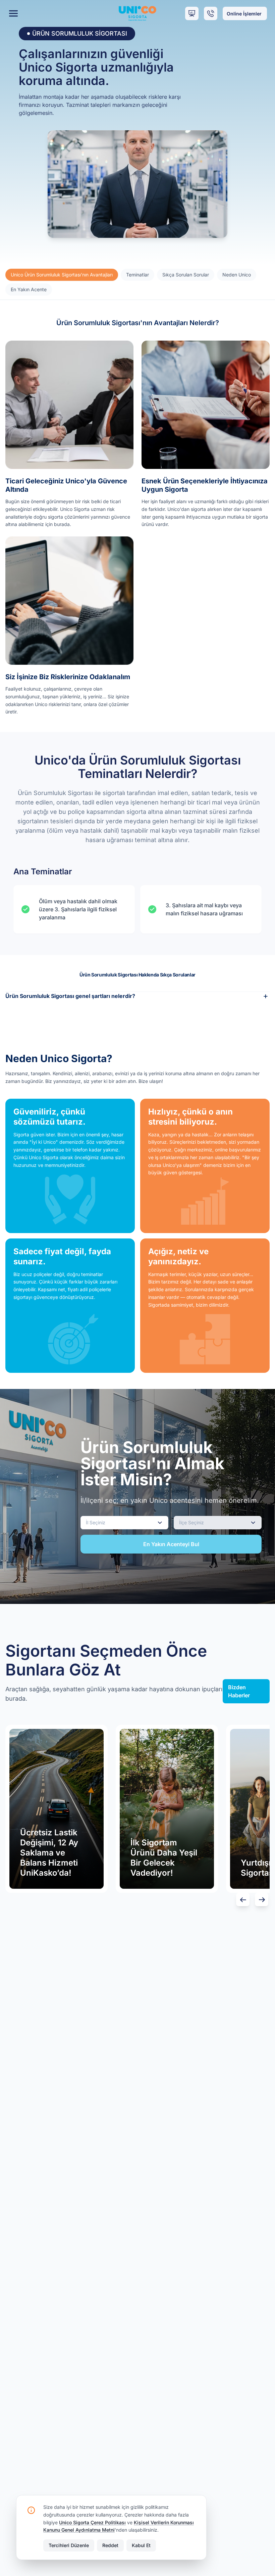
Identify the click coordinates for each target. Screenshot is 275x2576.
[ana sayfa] (138, 13)
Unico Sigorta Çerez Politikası (92, 2522)
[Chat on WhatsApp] (237, 2538)
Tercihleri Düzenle (69, 2545)
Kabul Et (141, 2545)
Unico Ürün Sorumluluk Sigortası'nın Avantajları (62, 275)
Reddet (110, 2545)
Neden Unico (237, 275)
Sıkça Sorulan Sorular (186, 275)
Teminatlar (137, 275)
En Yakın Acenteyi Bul (171, 1544)
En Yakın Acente (29, 289)
